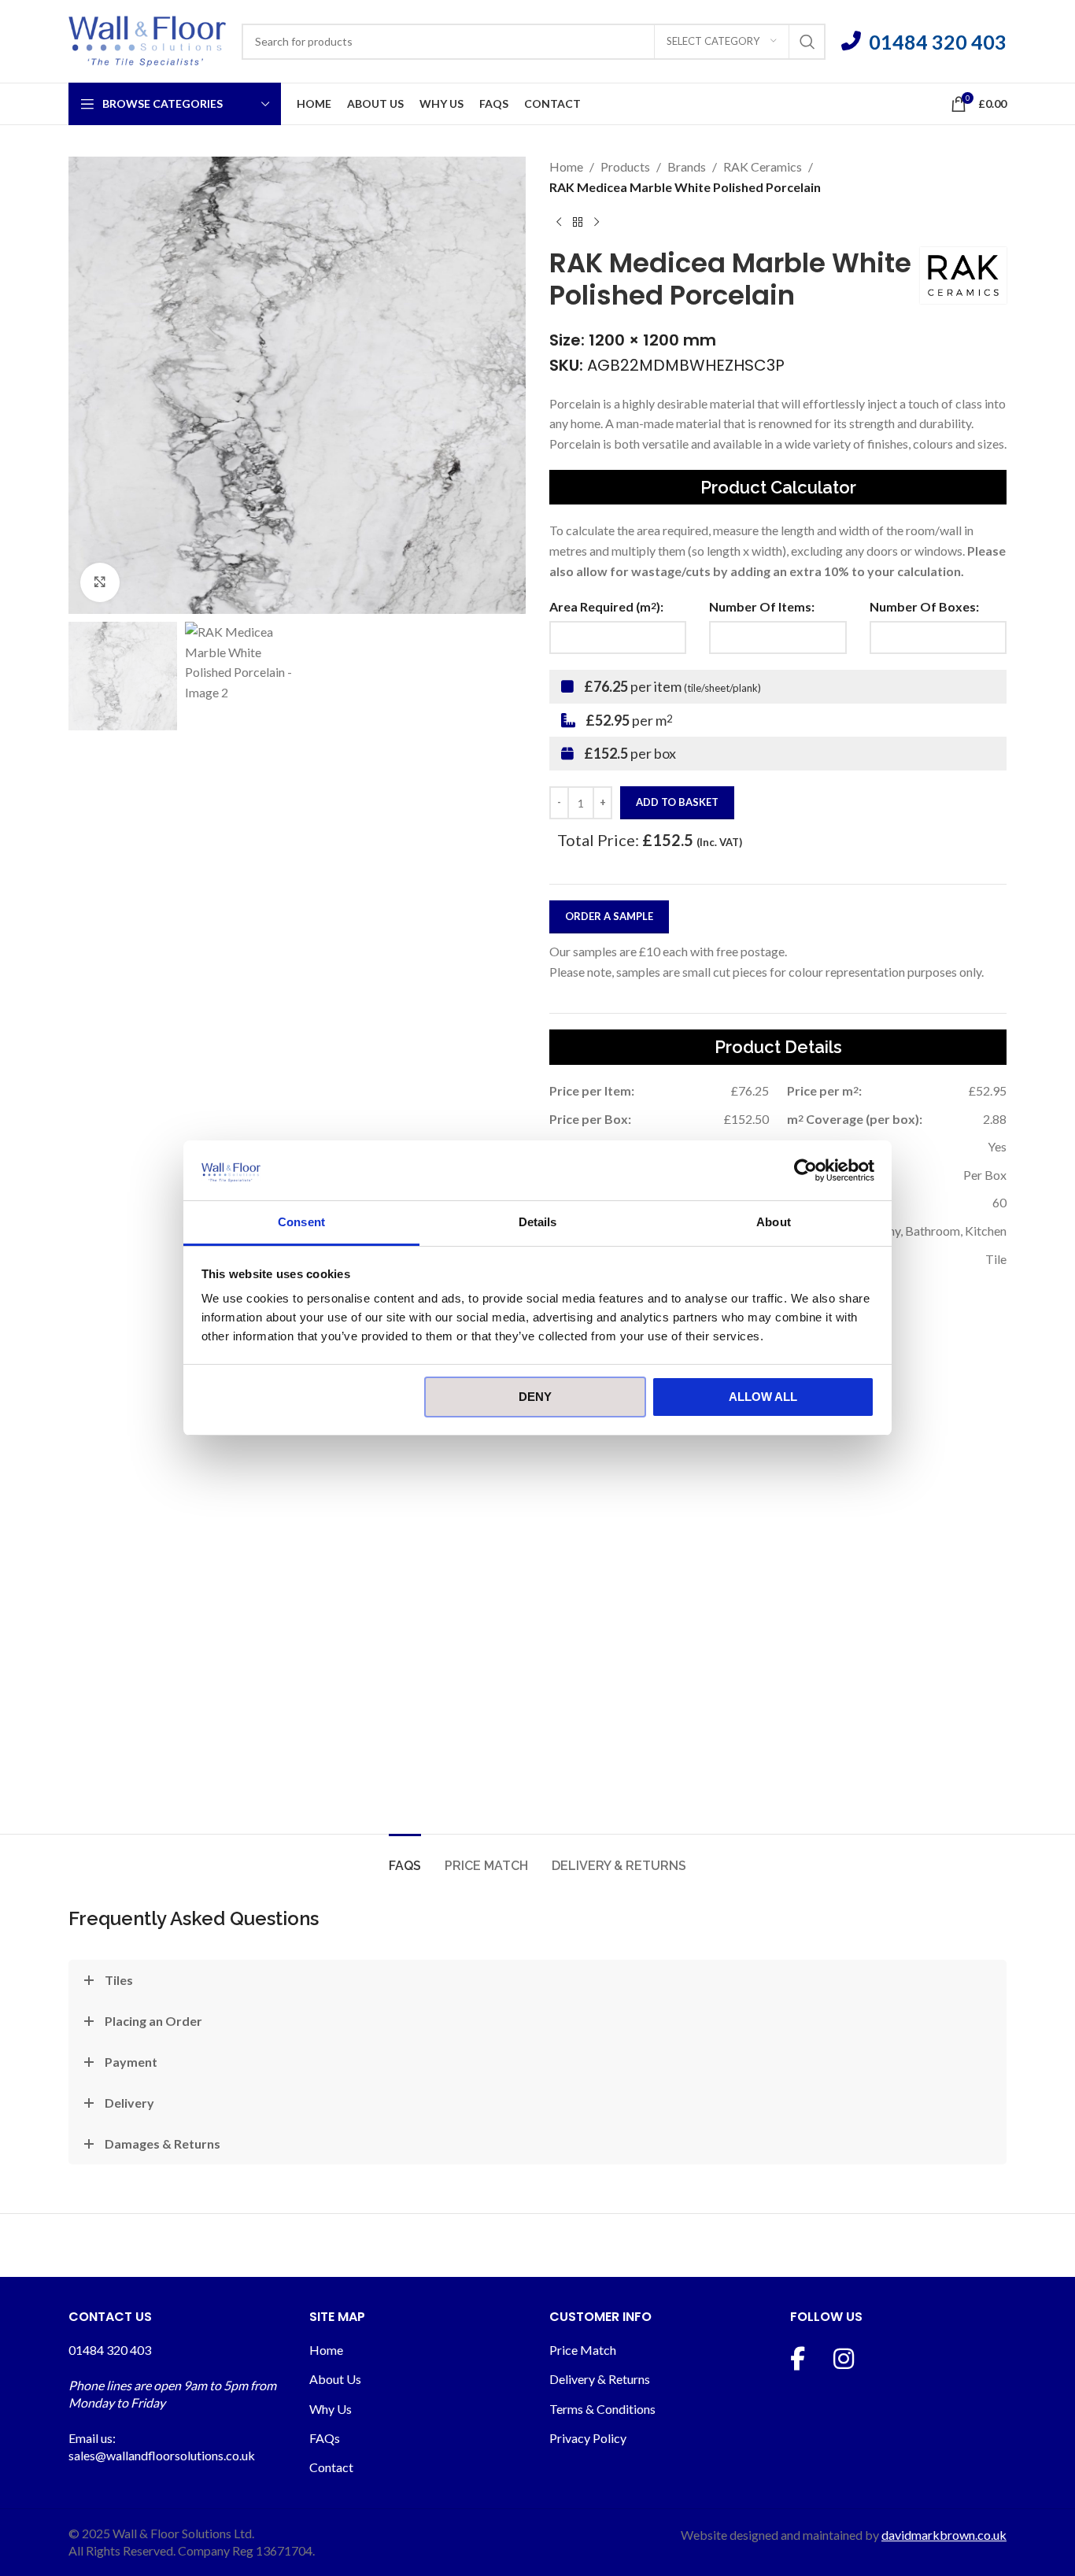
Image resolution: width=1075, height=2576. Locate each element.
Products (625, 166)
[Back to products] (578, 222)
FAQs (325, 2438)
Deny (535, 1397)
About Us (335, 2379)
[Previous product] (559, 222)
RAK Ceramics (763, 166)
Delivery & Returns (600, 2379)
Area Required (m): (606, 606)
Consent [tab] (301, 1222)
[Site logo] (147, 40)
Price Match (583, 2350)
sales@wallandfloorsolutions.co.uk (162, 2455)
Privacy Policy (588, 2438)
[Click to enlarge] (100, 582)
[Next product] (597, 222)
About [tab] (774, 1222)
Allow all (763, 1397)
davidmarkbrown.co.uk (944, 2535)
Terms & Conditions (602, 2409)
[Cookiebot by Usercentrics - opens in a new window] (805, 1170)
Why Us (331, 2409)
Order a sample (609, 916)
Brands (687, 166)
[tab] (405, 1858)
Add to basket (677, 802)
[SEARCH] (807, 42)
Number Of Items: (762, 606)
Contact (331, 2467)
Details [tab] (538, 1222)
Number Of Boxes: (924, 606)
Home (566, 166)
